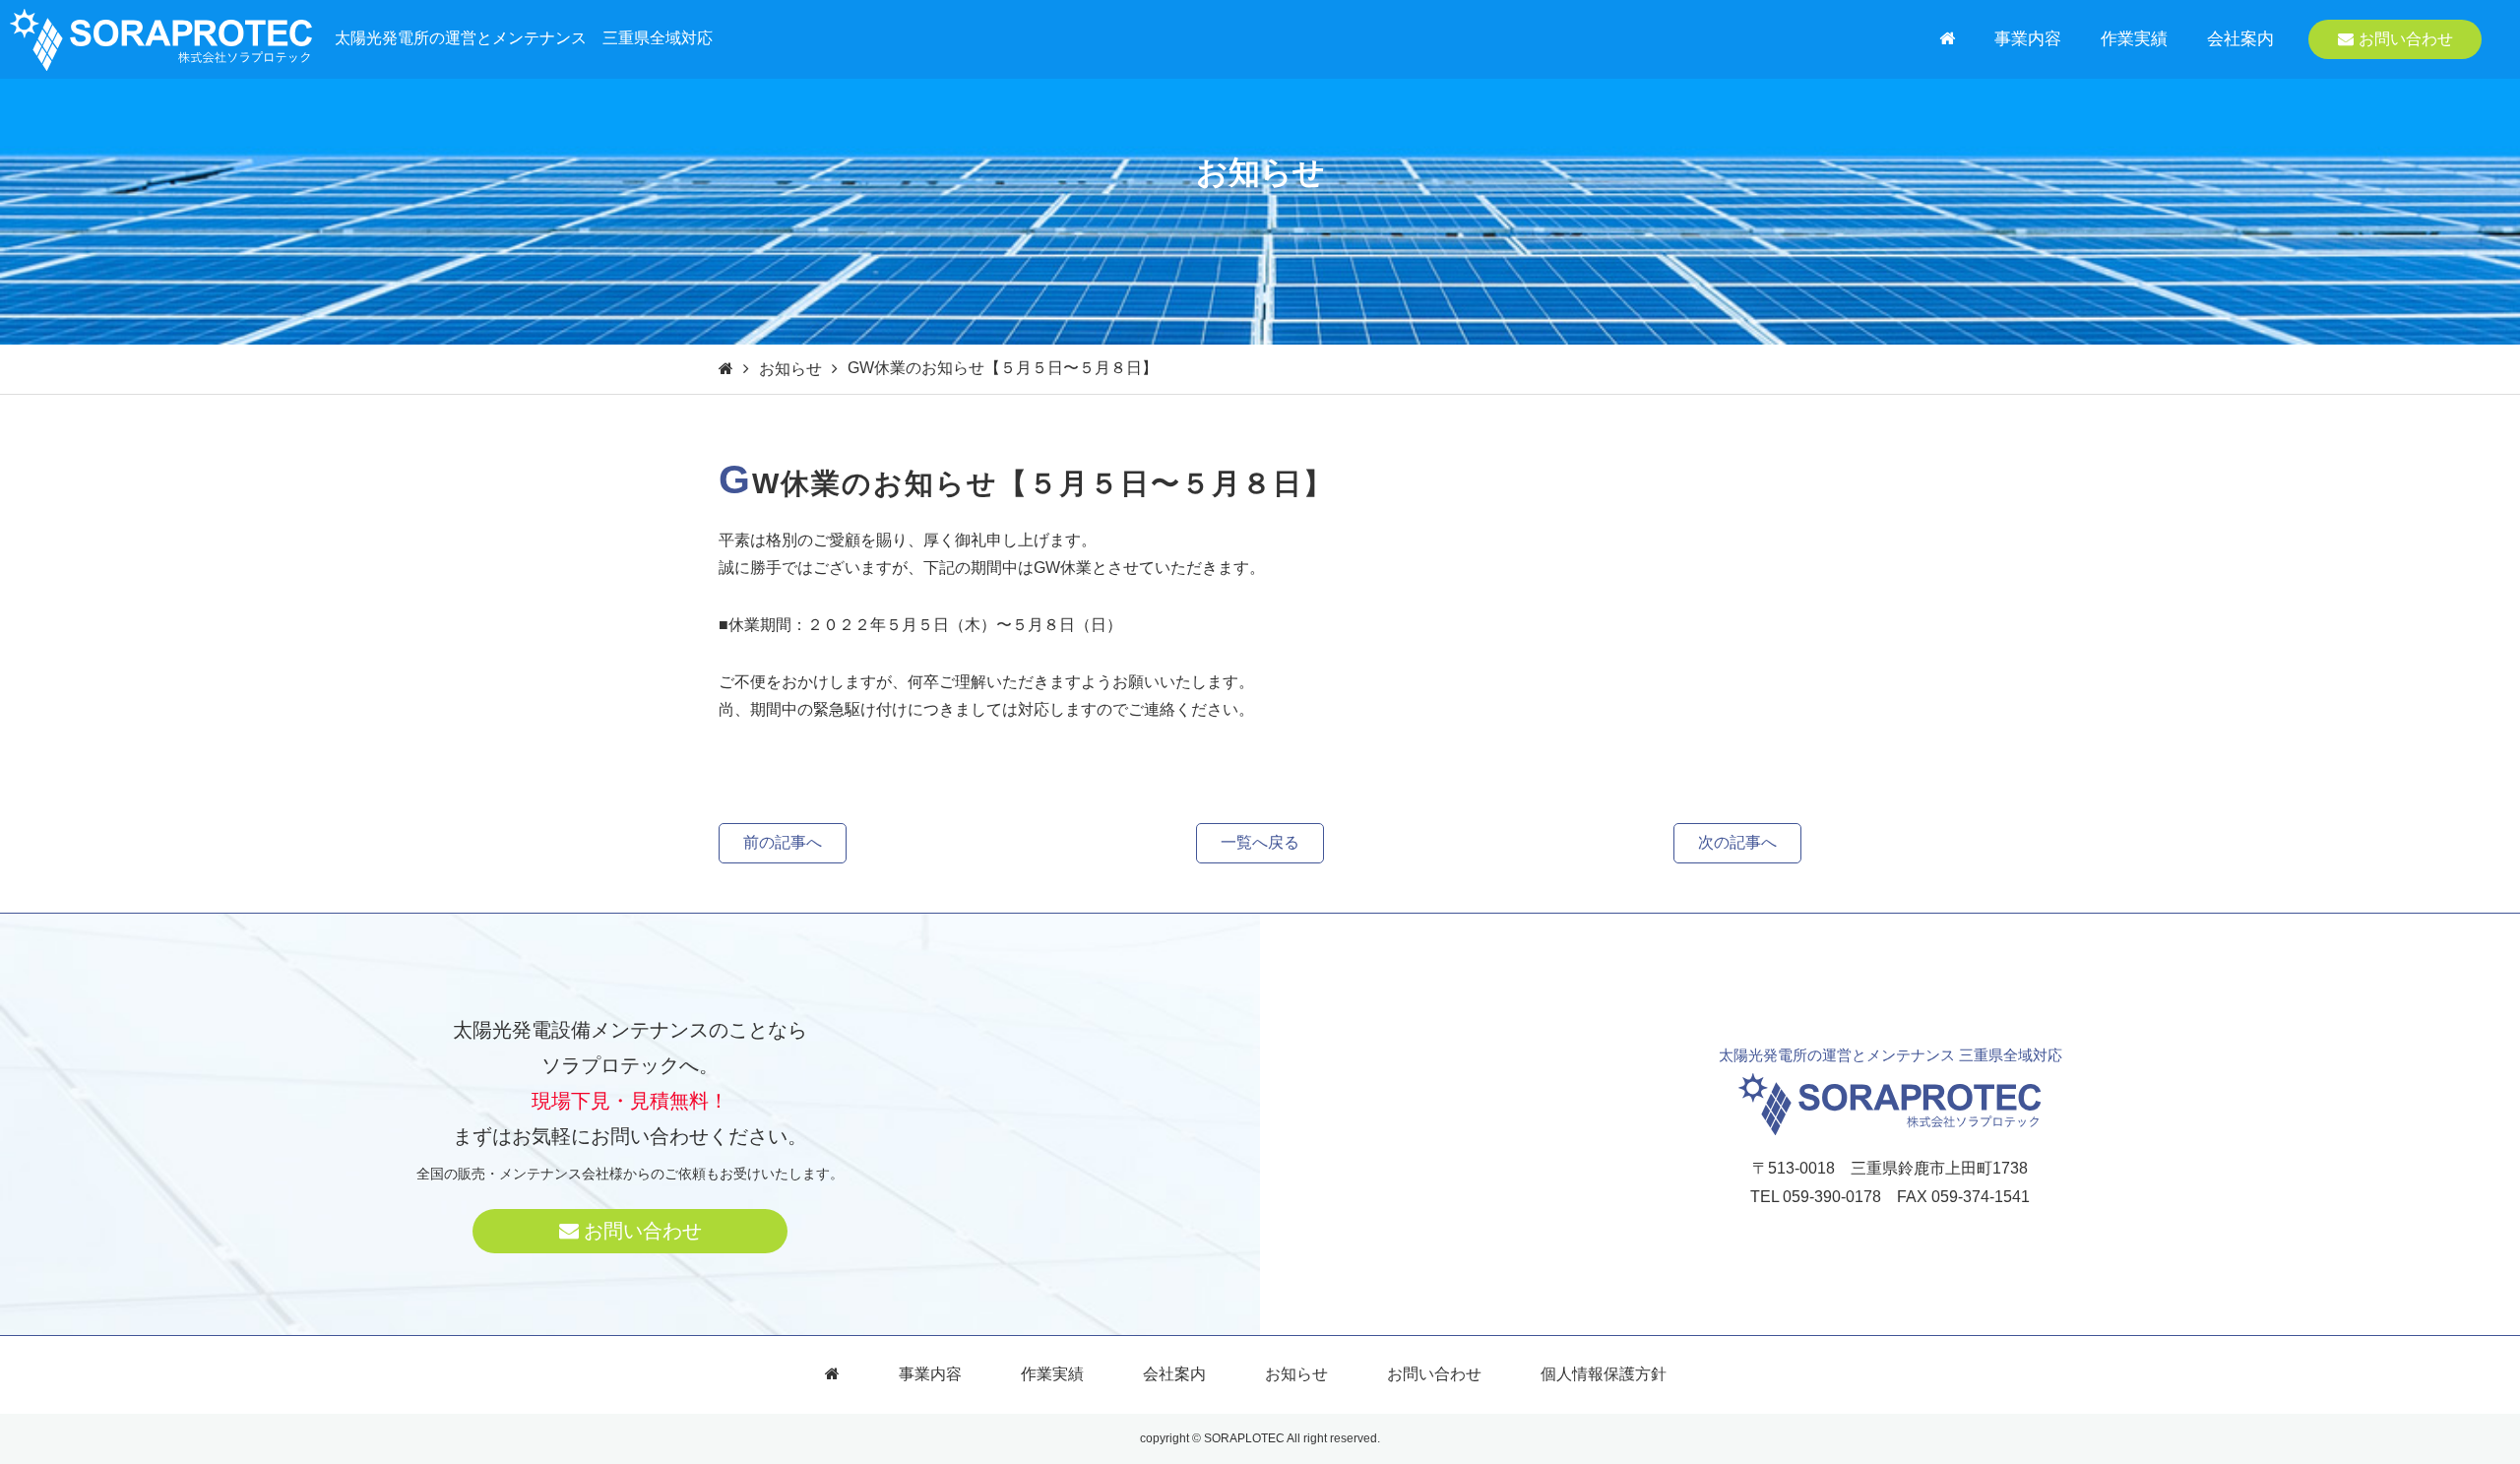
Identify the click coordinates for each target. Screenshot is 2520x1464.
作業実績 (2134, 39)
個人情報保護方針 (1604, 1374)
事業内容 (2028, 39)
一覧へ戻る (1260, 842)
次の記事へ (1737, 842)
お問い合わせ (2406, 39)
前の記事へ (783, 842)
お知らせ (790, 369)
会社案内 (2240, 39)
